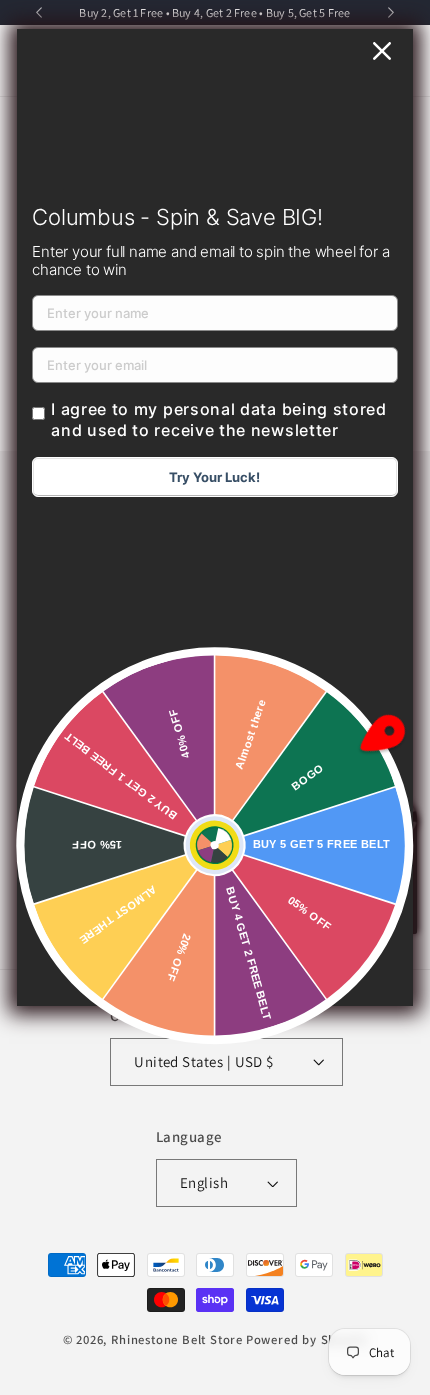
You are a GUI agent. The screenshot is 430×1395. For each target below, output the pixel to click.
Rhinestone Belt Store (177, 1339)
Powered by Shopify (307, 1339)
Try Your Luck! (214, 477)
